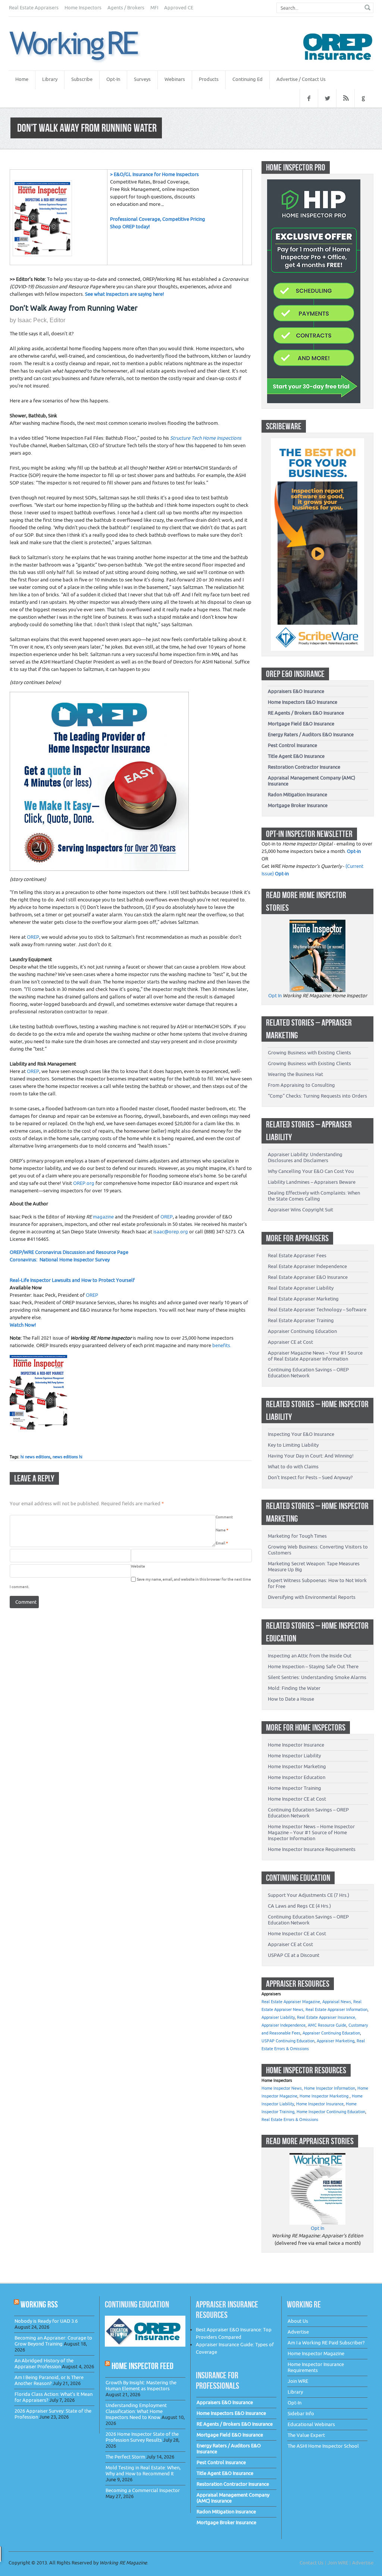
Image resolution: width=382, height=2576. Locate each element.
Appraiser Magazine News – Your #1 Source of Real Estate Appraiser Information (315, 1356)
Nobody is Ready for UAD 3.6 (46, 2321)
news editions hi (68, 1457)
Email (222, 1543)
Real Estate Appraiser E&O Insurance (308, 1277)
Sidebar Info (301, 2414)
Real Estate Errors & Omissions (290, 2120)
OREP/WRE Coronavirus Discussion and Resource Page (69, 1252)
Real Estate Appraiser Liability (301, 1288)
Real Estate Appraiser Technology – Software (317, 1310)
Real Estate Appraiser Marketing (303, 1299)
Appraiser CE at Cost (290, 1342)
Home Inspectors (83, 8)
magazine (90, 1217)
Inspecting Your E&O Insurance (301, 1434)
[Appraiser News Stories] (317, 2157)
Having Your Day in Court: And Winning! (311, 1456)
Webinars (175, 79)
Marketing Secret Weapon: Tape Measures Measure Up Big (314, 1567)
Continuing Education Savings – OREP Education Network (308, 1373)
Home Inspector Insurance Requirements (312, 1849)
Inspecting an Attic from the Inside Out (310, 1656)
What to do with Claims (293, 1467)
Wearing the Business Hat (295, 1074)
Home (22, 79)
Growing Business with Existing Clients (309, 1053)
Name (222, 1530)
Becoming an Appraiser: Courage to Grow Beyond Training (53, 2341)
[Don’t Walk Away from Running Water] (83, 47)
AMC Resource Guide (327, 2025)
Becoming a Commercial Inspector (143, 2490)
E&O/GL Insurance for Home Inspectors (156, 174)
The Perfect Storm (125, 2457)
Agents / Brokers (126, 8)
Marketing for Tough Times (297, 1536)
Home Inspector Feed (143, 2366)
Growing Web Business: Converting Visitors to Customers (318, 1550)
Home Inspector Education (297, 1777)
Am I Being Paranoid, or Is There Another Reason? (49, 2380)
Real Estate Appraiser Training (301, 1320)
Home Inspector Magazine (316, 2354)
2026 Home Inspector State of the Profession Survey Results (142, 2437)
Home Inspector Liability (294, 1756)
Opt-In (113, 79)
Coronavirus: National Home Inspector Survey (60, 1260)
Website (138, 1566)
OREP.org (84, 1183)
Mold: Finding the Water (294, 1688)
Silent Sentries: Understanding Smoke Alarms (317, 1677)
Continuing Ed (248, 79)
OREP (33, 937)
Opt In (275, 996)
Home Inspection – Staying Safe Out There (313, 1667)
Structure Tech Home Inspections (206, 438)
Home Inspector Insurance (296, 1745)
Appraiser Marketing (336, 2041)
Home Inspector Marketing (297, 1767)
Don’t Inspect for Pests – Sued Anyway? (310, 1477)
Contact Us (311, 2563)
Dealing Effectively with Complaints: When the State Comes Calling (314, 1196)
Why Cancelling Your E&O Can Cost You (311, 1171)
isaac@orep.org (171, 1232)
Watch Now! (23, 1325)
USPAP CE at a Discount (294, 1955)
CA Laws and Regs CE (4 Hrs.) (299, 1906)
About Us (298, 2321)
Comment (224, 1517)
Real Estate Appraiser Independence (307, 1266)
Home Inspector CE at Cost (297, 1799)
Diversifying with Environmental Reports (312, 1597)
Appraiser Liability (278, 2017)
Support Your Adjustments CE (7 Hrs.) (309, 1895)
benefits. (222, 1345)
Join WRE (298, 2381)
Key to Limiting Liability (293, 1445)
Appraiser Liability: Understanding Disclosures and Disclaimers (305, 1157)
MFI (154, 8)
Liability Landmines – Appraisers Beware (312, 1182)
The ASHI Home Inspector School (323, 2446)
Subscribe (82, 79)
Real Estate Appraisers (34, 8)
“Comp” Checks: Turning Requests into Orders (317, 1096)
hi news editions (35, 1457)
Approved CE (179, 8)
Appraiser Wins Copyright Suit (300, 1210)
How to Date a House (291, 1699)
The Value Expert (306, 2435)
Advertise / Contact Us (301, 79)
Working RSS (39, 2304)
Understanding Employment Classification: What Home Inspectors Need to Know (136, 2411)
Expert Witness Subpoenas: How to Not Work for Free (317, 1583)
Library (50, 79)
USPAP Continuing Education (288, 2041)
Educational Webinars (311, 2424)
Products (209, 79)
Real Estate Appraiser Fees (297, 1256)
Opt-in (354, 851)
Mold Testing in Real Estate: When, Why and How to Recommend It (143, 2471)
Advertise (298, 2332)
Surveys (142, 79)
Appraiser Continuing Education (302, 1331)
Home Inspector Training (295, 1788)
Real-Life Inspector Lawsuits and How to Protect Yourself (72, 1280)
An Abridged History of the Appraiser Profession (44, 2364)
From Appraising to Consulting (301, 1085)
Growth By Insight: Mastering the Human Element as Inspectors (141, 2386)
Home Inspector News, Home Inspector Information (308, 2088)
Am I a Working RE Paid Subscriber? (326, 2343)
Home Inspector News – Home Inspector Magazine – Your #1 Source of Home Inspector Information (311, 1833)
